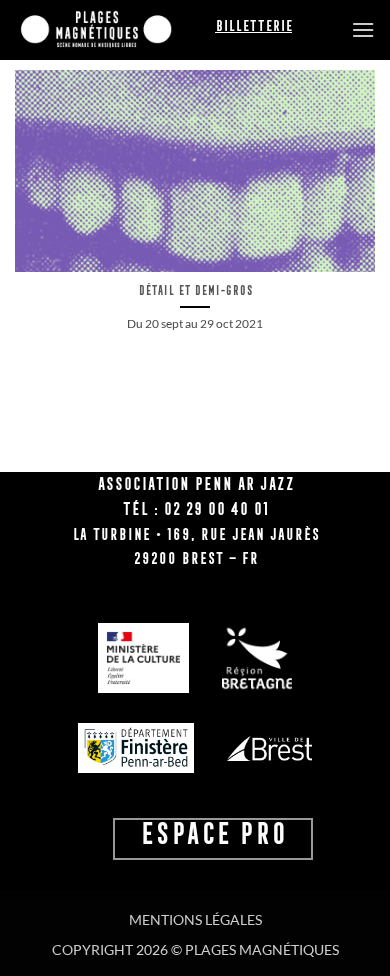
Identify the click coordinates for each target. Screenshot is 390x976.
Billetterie (253, 26)
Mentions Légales (195, 919)
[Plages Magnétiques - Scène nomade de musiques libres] (115, 30)
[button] (363, 29)
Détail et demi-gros (195, 290)
